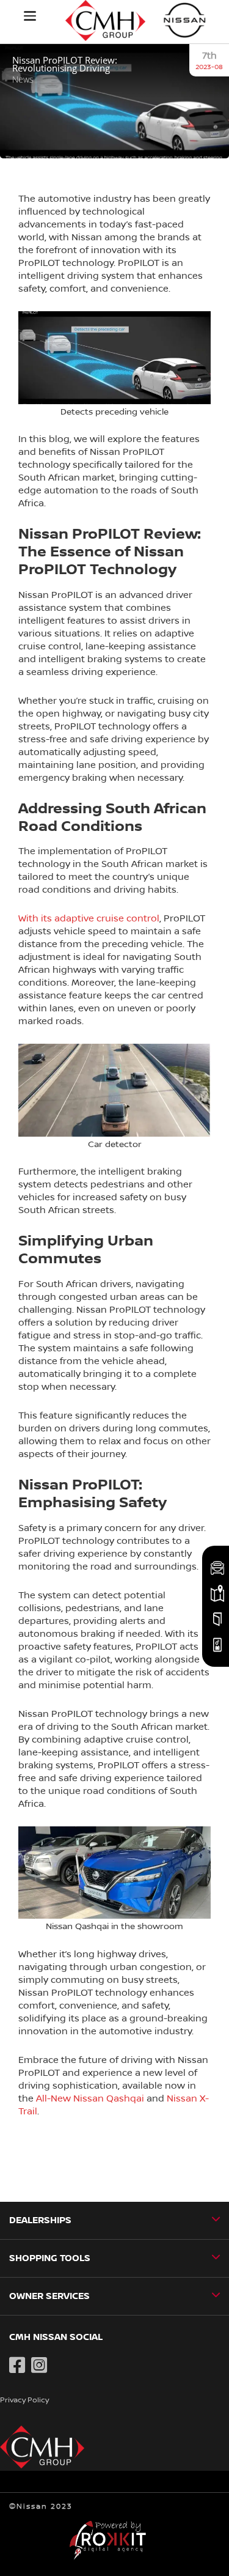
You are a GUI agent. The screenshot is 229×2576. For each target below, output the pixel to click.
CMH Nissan (185, 20)
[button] (30, 16)
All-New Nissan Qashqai (90, 2098)
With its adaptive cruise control (89, 918)
